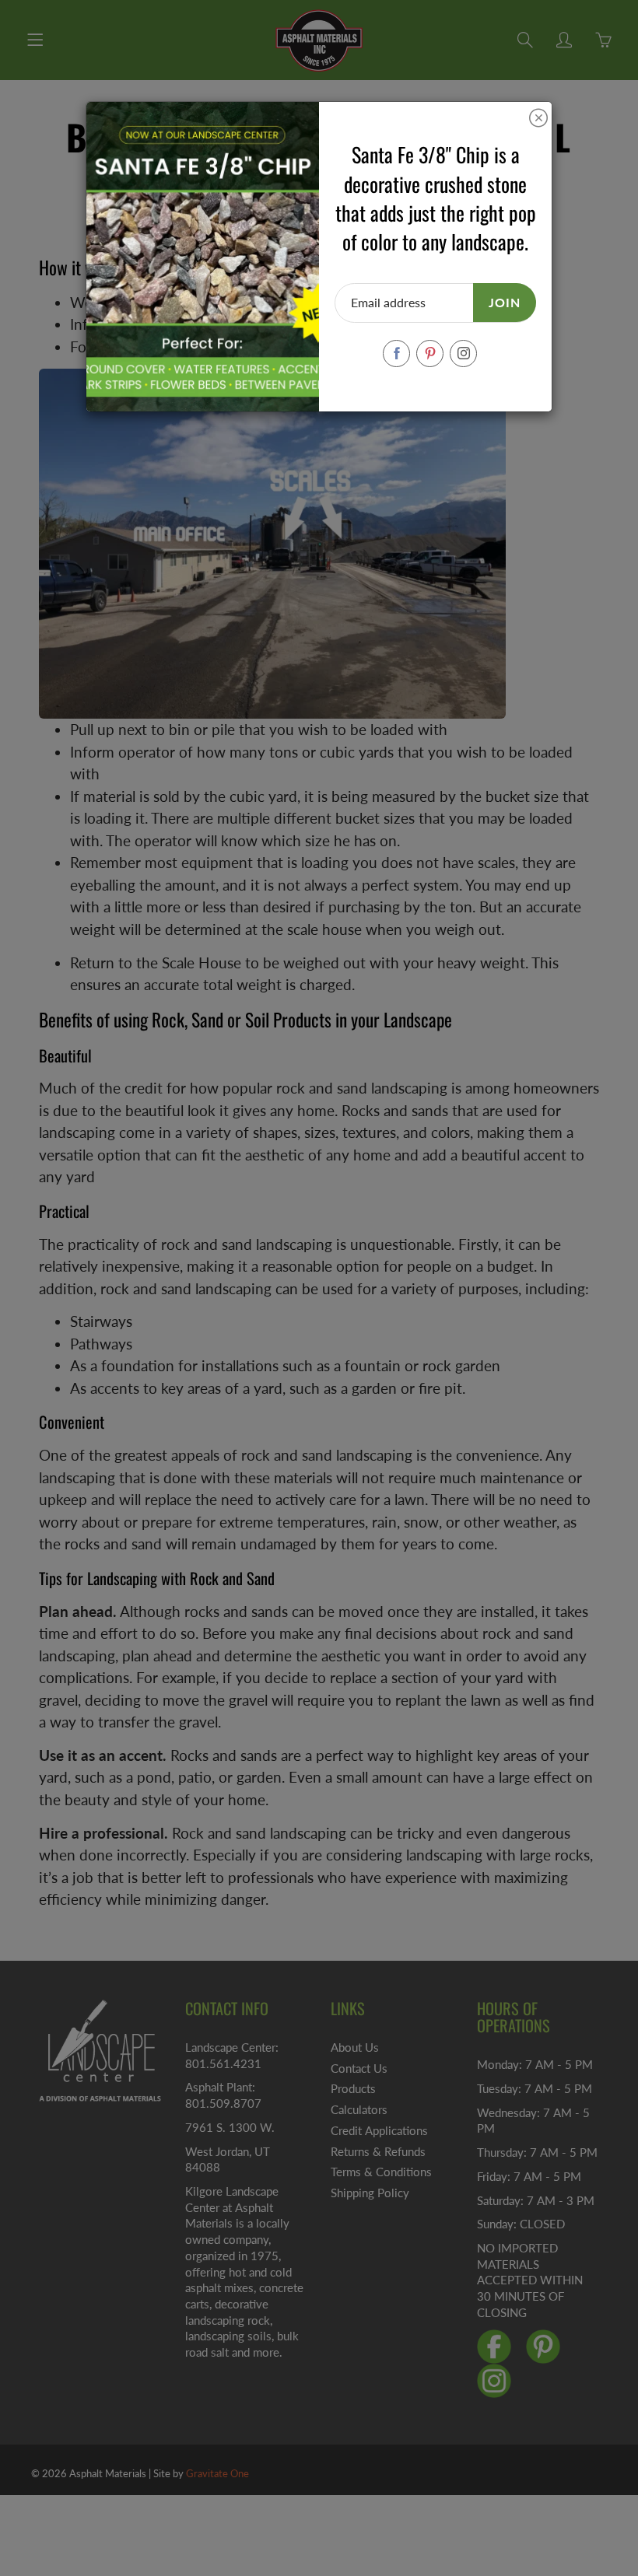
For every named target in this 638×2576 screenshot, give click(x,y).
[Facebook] (396, 353)
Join (505, 302)
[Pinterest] (430, 353)
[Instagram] (463, 353)
